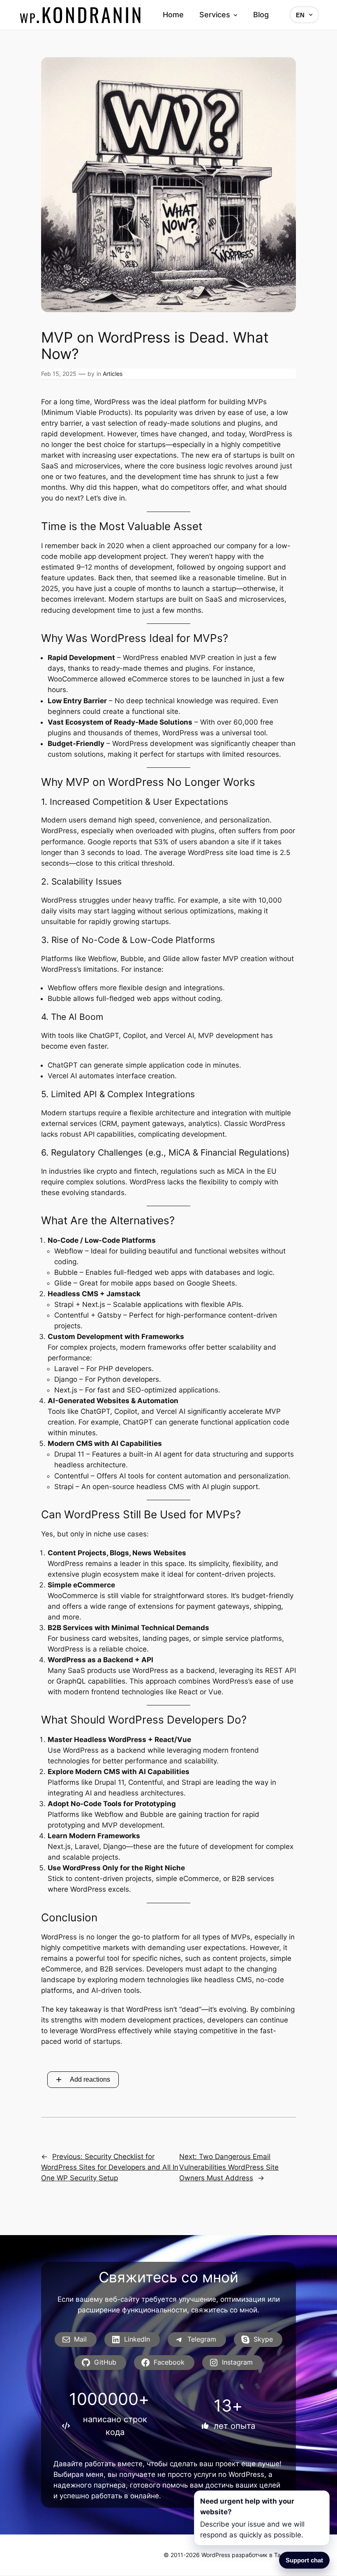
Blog (261, 15)
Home (173, 15)
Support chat (304, 2560)
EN (300, 15)
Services (215, 15)
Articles (113, 374)
